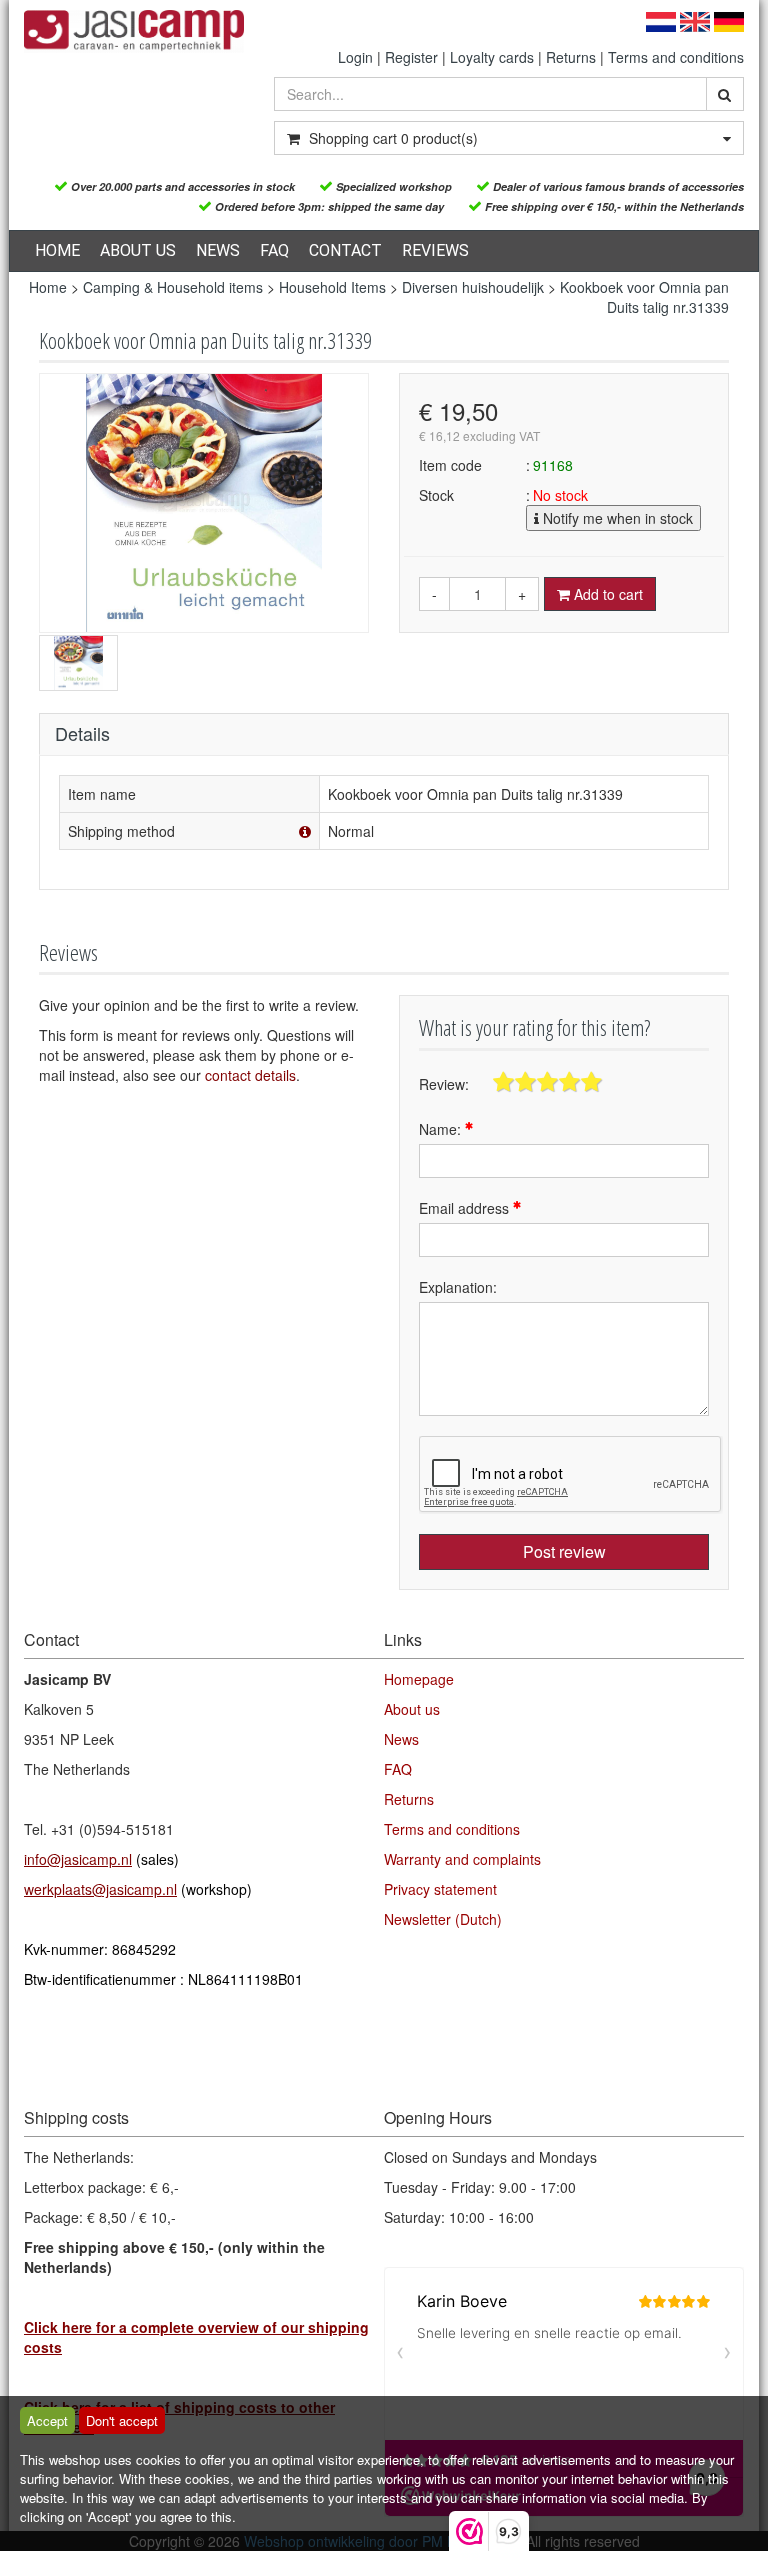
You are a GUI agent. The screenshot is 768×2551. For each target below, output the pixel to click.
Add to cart (606, 594)
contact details (250, 1075)
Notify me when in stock (616, 518)
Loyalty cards (492, 57)
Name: (442, 1129)
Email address (466, 1208)
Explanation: (458, 1287)
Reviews (435, 250)
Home (57, 250)
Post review (564, 1551)
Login (355, 57)
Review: (444, 1084)
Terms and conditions (676, 57)
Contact (345, 250)
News (218, 250)
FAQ (274, 250)
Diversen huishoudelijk (473, 287)
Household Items (332, 287)
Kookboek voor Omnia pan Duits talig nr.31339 (644, 297)
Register (411, 57)
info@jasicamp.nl (78, 1859)
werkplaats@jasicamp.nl (100, 1889)
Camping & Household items (173, 287)
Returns (571, 57)
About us (138, 250)
